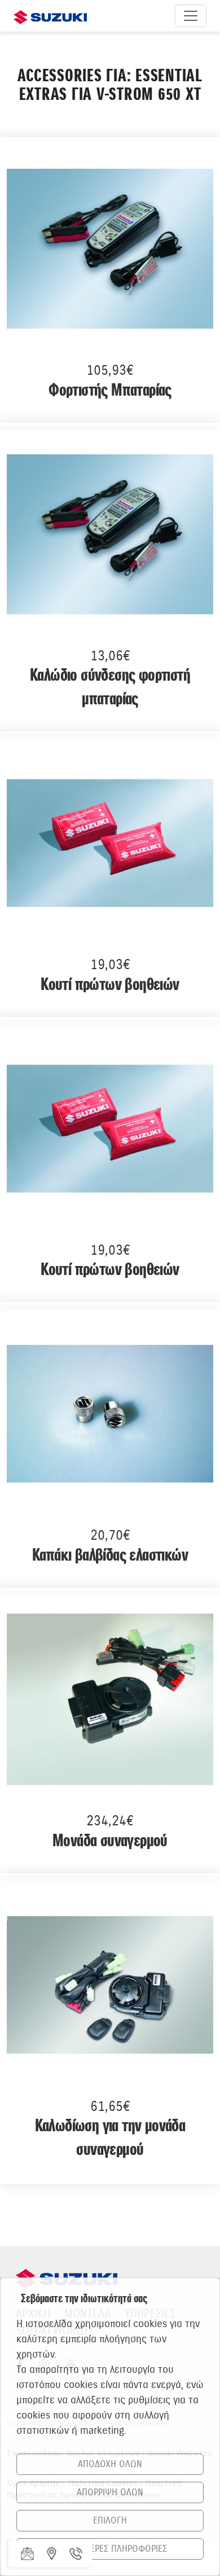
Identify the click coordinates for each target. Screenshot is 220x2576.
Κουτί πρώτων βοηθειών (110, 985)
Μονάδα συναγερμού (110, 1841)
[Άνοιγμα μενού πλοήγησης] (191, 16)
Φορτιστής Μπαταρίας (110, 391)
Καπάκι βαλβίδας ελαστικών (110, 1556)
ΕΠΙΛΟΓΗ (110, 2521)
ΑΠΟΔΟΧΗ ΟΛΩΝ (110, 2464)
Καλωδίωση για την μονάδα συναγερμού (110, 2138)
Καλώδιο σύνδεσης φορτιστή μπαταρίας (110, 688)
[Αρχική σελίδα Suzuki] (50, 16)
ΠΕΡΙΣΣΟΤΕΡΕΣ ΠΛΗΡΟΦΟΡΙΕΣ (110, 2549)
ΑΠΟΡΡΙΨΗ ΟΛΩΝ (110, 2492)
